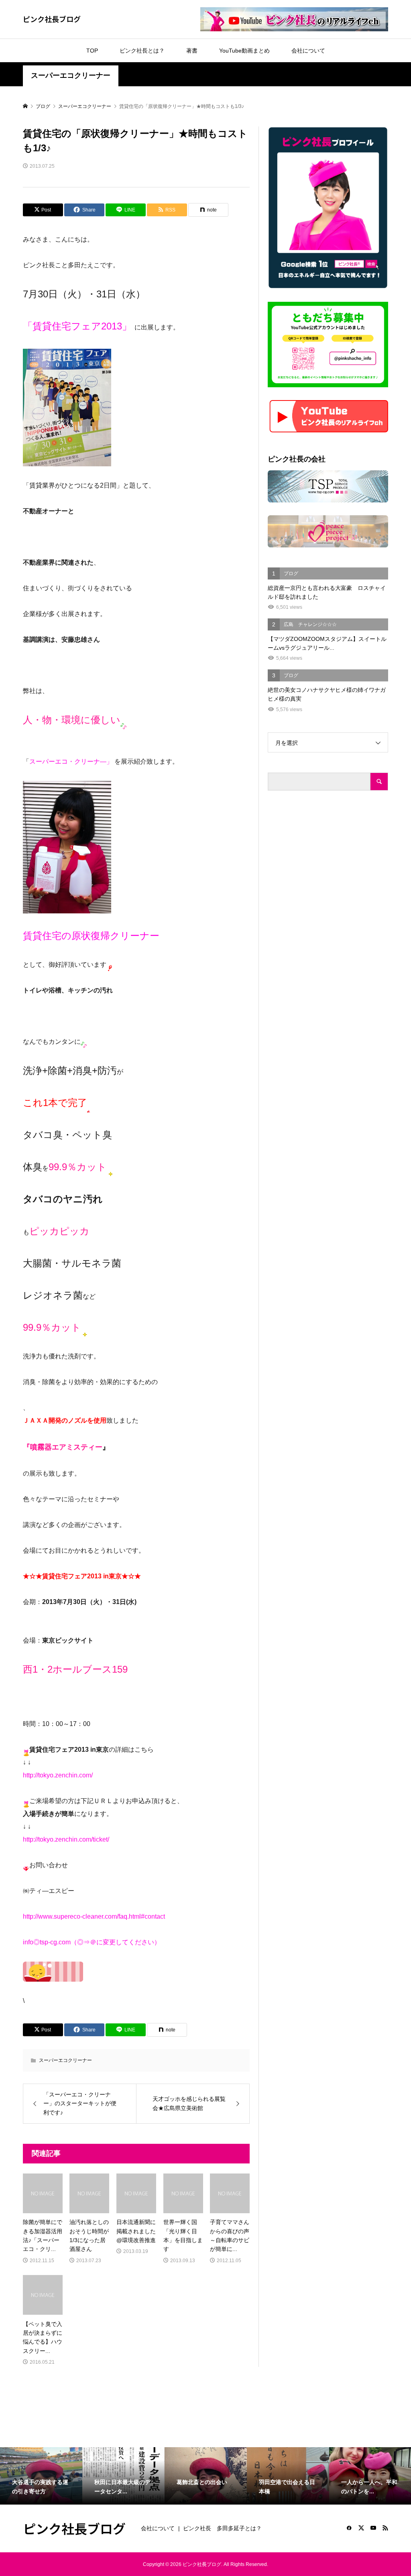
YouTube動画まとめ (244, 51)
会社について (308, 51)
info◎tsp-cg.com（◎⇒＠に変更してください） (92, 1942)
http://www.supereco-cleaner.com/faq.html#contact (94, 1916)
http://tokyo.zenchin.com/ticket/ (66, 1839)
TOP (92, 51)
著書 (192, 51)
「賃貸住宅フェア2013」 (77, 326)
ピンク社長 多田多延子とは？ (222, 2528)
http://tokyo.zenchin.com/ (58, 1775)
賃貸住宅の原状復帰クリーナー (91, 936)
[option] (41, 2476)
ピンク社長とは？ (142, 51)
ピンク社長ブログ (52, 19)
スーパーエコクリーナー (71, 75)
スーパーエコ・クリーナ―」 (71, 761)
